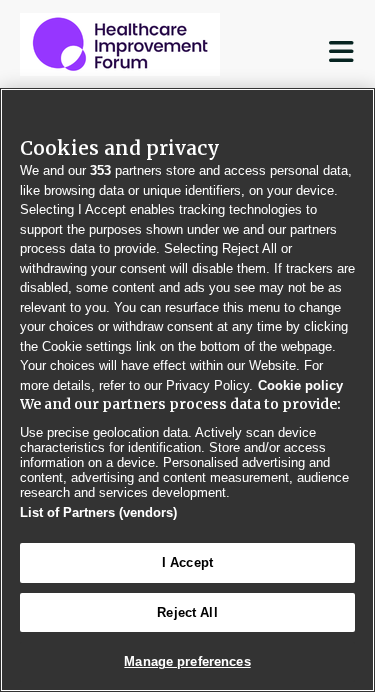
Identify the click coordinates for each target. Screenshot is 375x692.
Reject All (187, 612)
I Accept (187, 562)
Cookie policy (300, 385)
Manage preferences (187, 661)
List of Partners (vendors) (98, 512)
